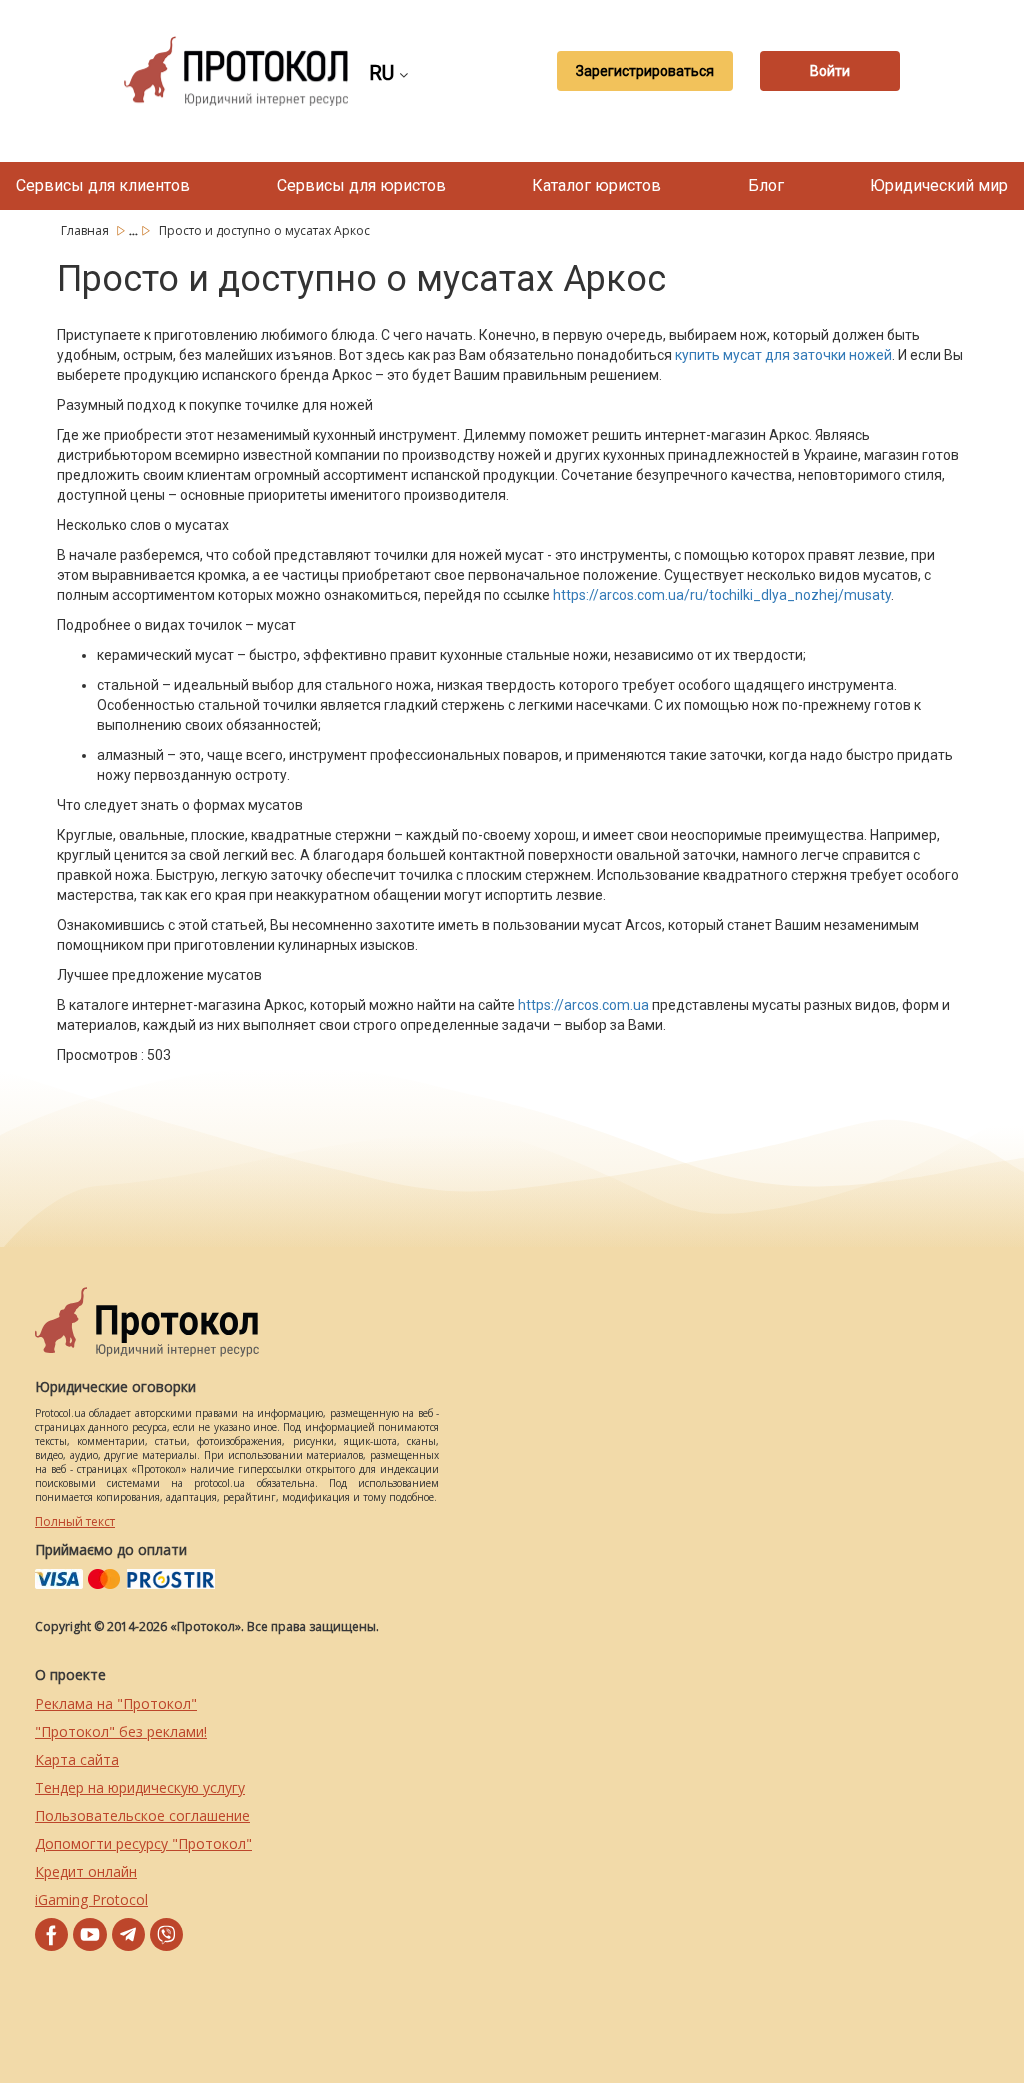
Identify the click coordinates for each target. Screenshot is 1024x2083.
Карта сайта (77, 1759)
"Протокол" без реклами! (121, 1731)
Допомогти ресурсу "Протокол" (143, 1843)
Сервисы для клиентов (103, 185)
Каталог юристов (596, 185)
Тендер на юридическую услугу (140, 1787)
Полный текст (75, 1521)
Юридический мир (939, 185)
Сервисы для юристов (361, 185)
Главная (86, 230)
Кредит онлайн (86, 1871)
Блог (766, 185)
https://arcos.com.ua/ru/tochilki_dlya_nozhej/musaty (722, 595)
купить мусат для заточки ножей (783, 355)
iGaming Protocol (91, 1899)
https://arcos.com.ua (583, 1005)
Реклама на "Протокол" (116, 1703)
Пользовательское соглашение (142, 1815)
